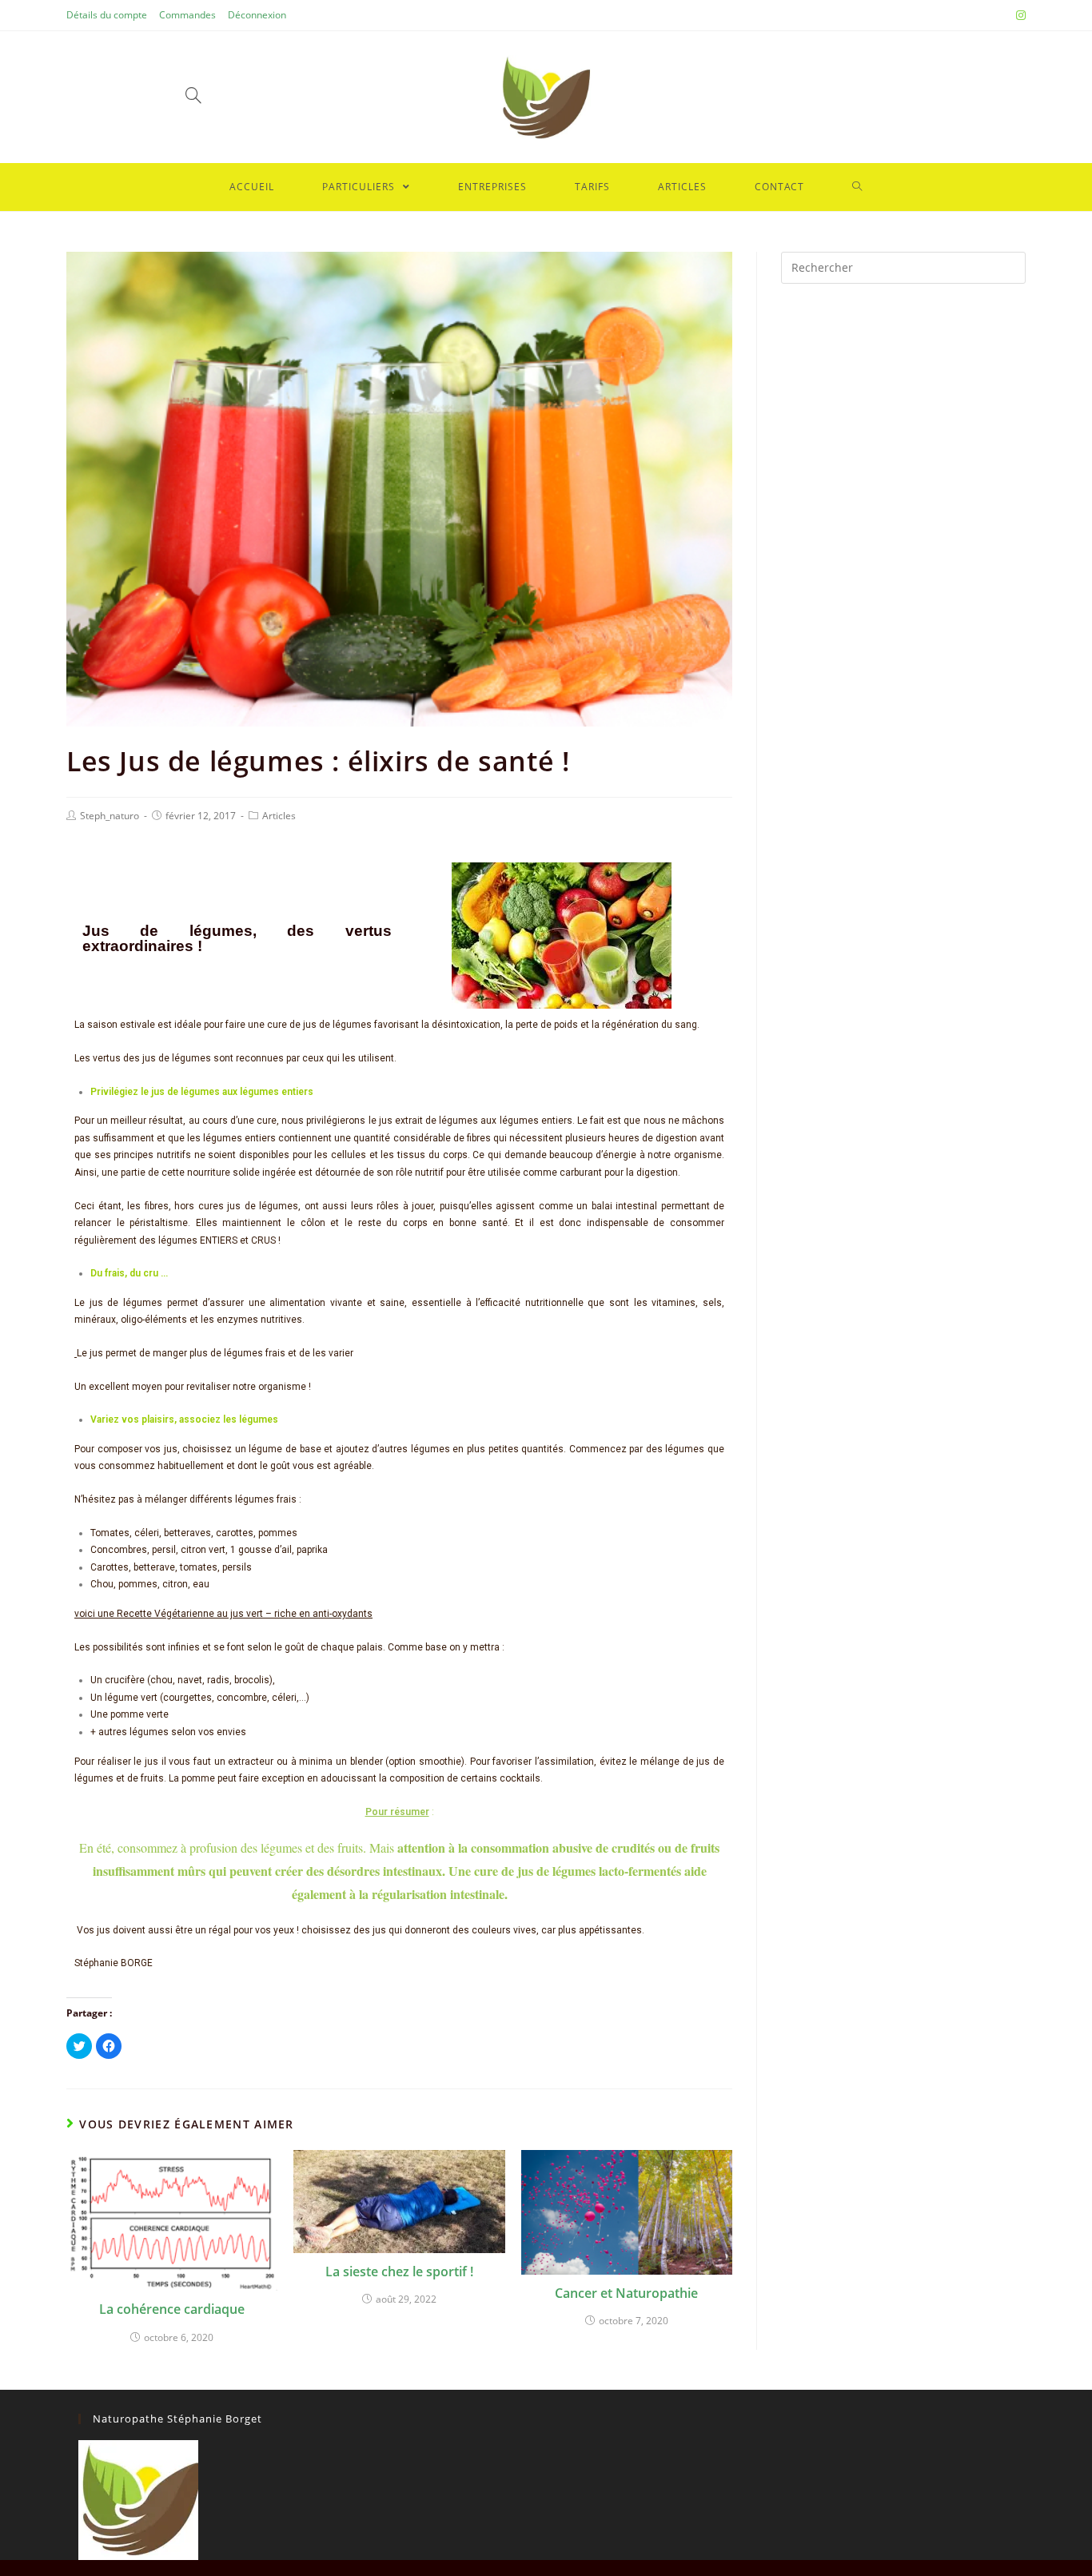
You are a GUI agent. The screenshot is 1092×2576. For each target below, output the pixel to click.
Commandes (187, 15)
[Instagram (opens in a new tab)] (1018, 15)
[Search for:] (903, 267)
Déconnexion (257, 15)
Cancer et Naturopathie (626, 2293)
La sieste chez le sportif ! (399, 2271)
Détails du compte (107, 15)
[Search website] (857, 187)
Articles (279, 816)
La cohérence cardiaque (172, 2309)
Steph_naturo (110, 816)
